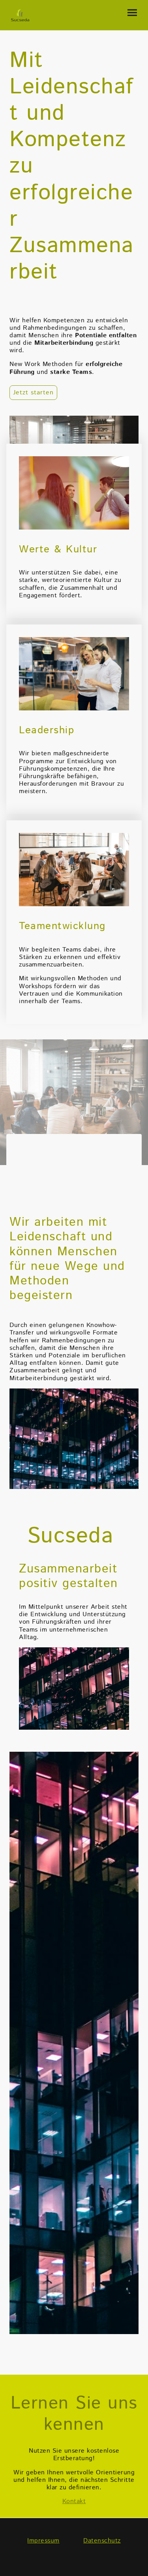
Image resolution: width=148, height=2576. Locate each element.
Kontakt (74, 2501)
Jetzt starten (33, 393)
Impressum (43, 2541)
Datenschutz (102, 2541)
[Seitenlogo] (20, 15)
